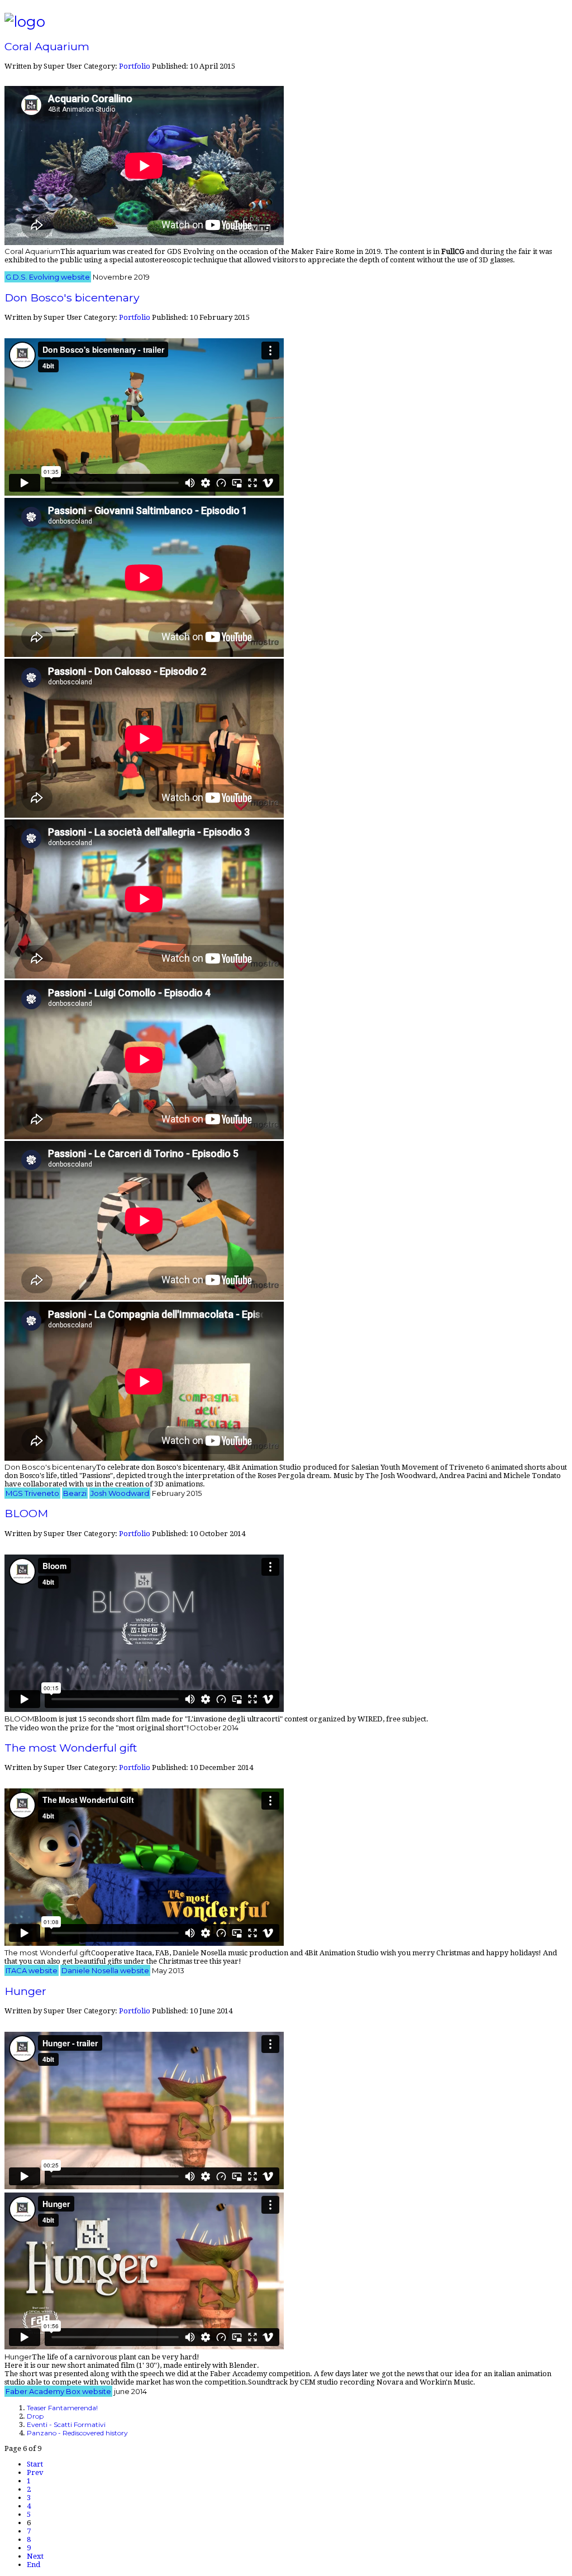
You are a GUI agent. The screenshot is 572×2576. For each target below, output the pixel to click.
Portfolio (135, 66)
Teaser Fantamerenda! (62, 2408)
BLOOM (26, 1513)
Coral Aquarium (47, 46)
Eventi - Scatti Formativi (66, 2424)
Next (35, 2556)
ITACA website (32, 1970)
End (34, 2565)
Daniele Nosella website (105, 1970)
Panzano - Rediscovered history (77, 2433)
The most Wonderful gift (71, 1748)
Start (35, 2464)
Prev (35, 2472)
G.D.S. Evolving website (48, 277)
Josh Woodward (120, 1493)
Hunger (25, 1991)
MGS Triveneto (32, 1493)
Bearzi (75, 1493)
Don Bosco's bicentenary (72, 298)
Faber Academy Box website (58, 2391)
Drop (35, 2416)
